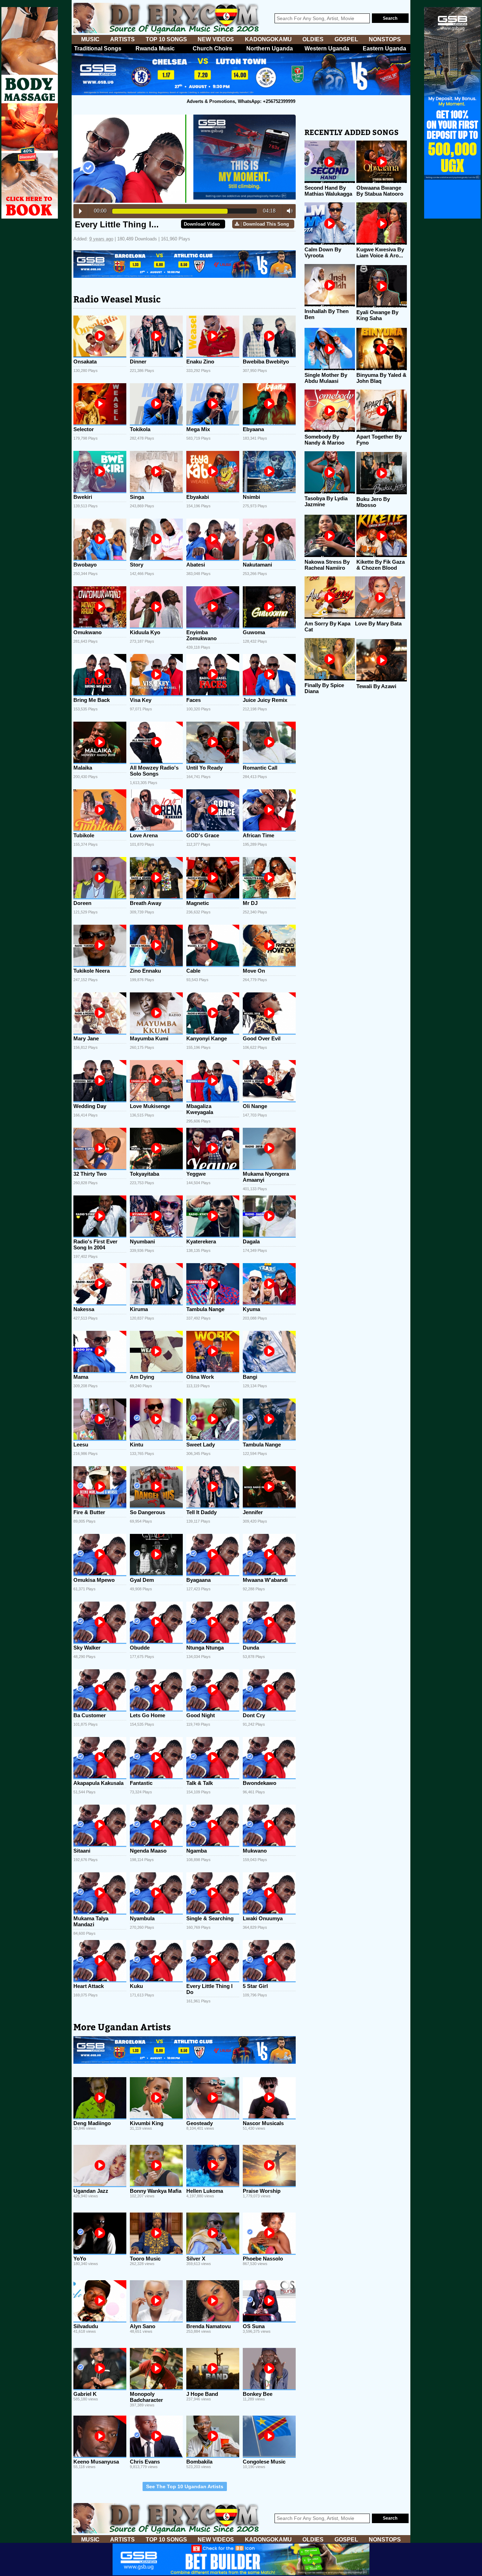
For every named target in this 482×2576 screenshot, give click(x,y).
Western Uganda (327, 48)
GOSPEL (346, 39)
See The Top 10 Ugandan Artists (185, 2486)
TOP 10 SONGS (166, 39)
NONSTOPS (385, 39)
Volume (288, 211)
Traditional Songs (98, 48)
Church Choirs (212, 48)
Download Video (202, 224)
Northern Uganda (270, 48)
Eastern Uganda (384, 48)
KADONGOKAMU (268, 39)
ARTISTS (122, 39)
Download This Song (266, 224)
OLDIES (313, 39)
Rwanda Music (155, 48)
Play (80, 211)
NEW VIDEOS (216, 39)
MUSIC (90, 39)
